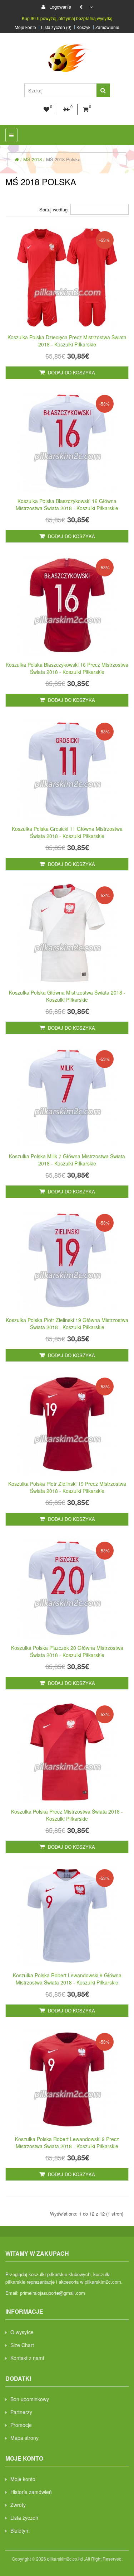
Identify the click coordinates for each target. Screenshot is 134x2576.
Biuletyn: (20, 2530)
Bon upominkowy (30, 2399)
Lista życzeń (24, 2518)
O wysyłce (22, 2332)
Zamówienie (107, 27)
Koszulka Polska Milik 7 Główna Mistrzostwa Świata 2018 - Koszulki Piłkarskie (67, 1160)
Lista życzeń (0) (56, 27)
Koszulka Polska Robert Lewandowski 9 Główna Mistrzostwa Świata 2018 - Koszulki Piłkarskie (67, 1979)
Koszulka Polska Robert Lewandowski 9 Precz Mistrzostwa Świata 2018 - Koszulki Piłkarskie (67, 2142)
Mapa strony (24, 2438)
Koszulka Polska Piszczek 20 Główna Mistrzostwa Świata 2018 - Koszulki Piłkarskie (67, 1651)
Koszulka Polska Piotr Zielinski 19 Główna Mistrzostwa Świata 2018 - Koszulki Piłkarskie (67, 1323)
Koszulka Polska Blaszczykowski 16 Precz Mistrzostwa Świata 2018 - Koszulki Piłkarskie (67, 668)
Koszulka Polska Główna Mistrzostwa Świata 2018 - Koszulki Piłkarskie (67, 996)
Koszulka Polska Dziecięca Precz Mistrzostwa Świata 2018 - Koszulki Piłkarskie (67, 341)
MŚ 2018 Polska (63, 159)
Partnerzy (21, 2412)
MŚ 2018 (33, 159)
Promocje (21, 2425)
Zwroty (18, 2505)
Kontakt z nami (27, 2358)
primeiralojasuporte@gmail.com (53, 2293)
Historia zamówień (31, 2492)
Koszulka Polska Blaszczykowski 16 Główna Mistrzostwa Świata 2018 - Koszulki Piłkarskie (67, 504)
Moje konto (25, 27)
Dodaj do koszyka (71, 372)
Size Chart (22, 2345)
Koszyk (83, 27)
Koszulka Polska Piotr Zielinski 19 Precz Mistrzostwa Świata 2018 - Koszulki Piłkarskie (67, 1487)
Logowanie (59, 7)
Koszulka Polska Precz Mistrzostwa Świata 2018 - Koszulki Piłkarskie (67, 1815)
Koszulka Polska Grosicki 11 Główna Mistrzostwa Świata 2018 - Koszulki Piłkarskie (67, 832)
